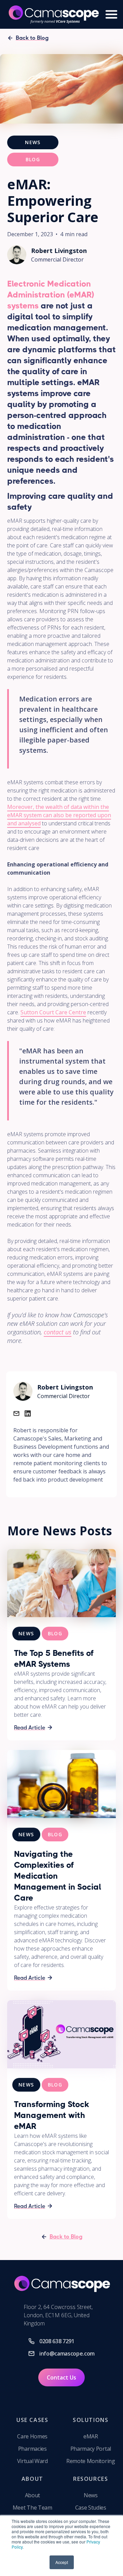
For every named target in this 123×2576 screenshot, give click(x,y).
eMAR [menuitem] (91, 2436)
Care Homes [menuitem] (32, 2436)
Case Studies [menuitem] (91, 2508)
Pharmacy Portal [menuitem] (91, 2449)
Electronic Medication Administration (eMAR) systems (51, 295)
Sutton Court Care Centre (53, 1012)
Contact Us (61, 2377)
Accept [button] (62, 2562)
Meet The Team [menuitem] (32, 2508)
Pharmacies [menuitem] (32, 2449)
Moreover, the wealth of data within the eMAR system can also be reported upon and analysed (59, 815)
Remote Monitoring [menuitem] (91, 2461)
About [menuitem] (32, 2495)
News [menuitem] (91, 2495)
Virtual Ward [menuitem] (32, 2461)
